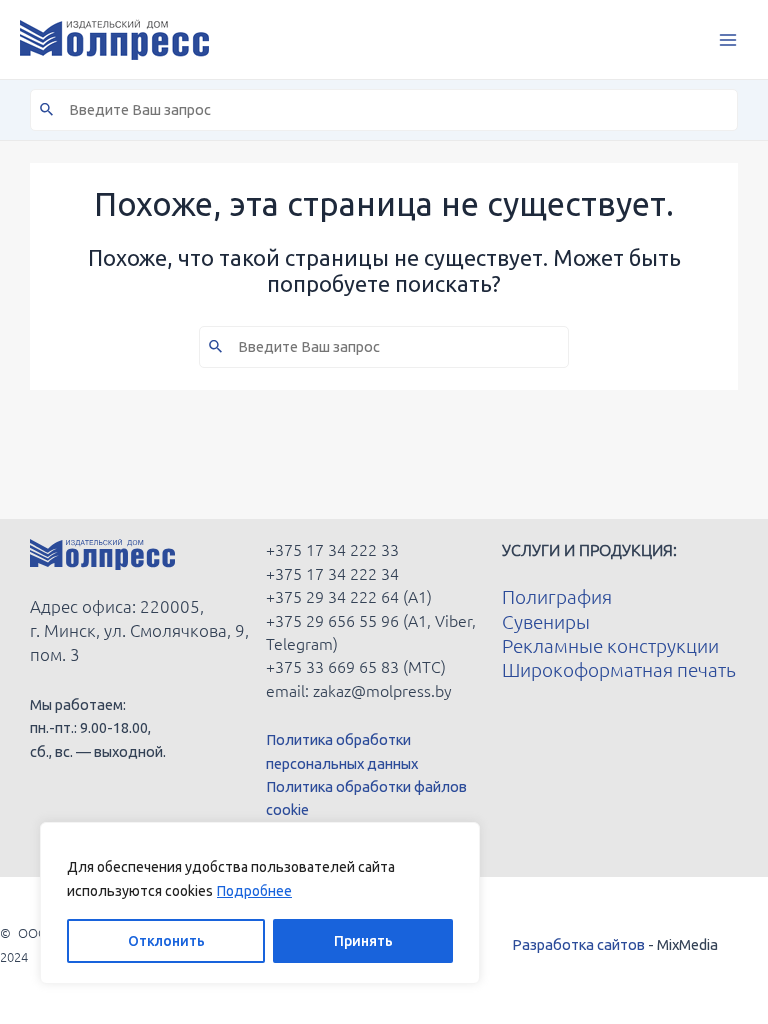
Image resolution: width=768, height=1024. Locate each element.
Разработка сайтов (578, 944)
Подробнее (254, 891)
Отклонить (166, 941)
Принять (363, 941)
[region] (260, 903)
